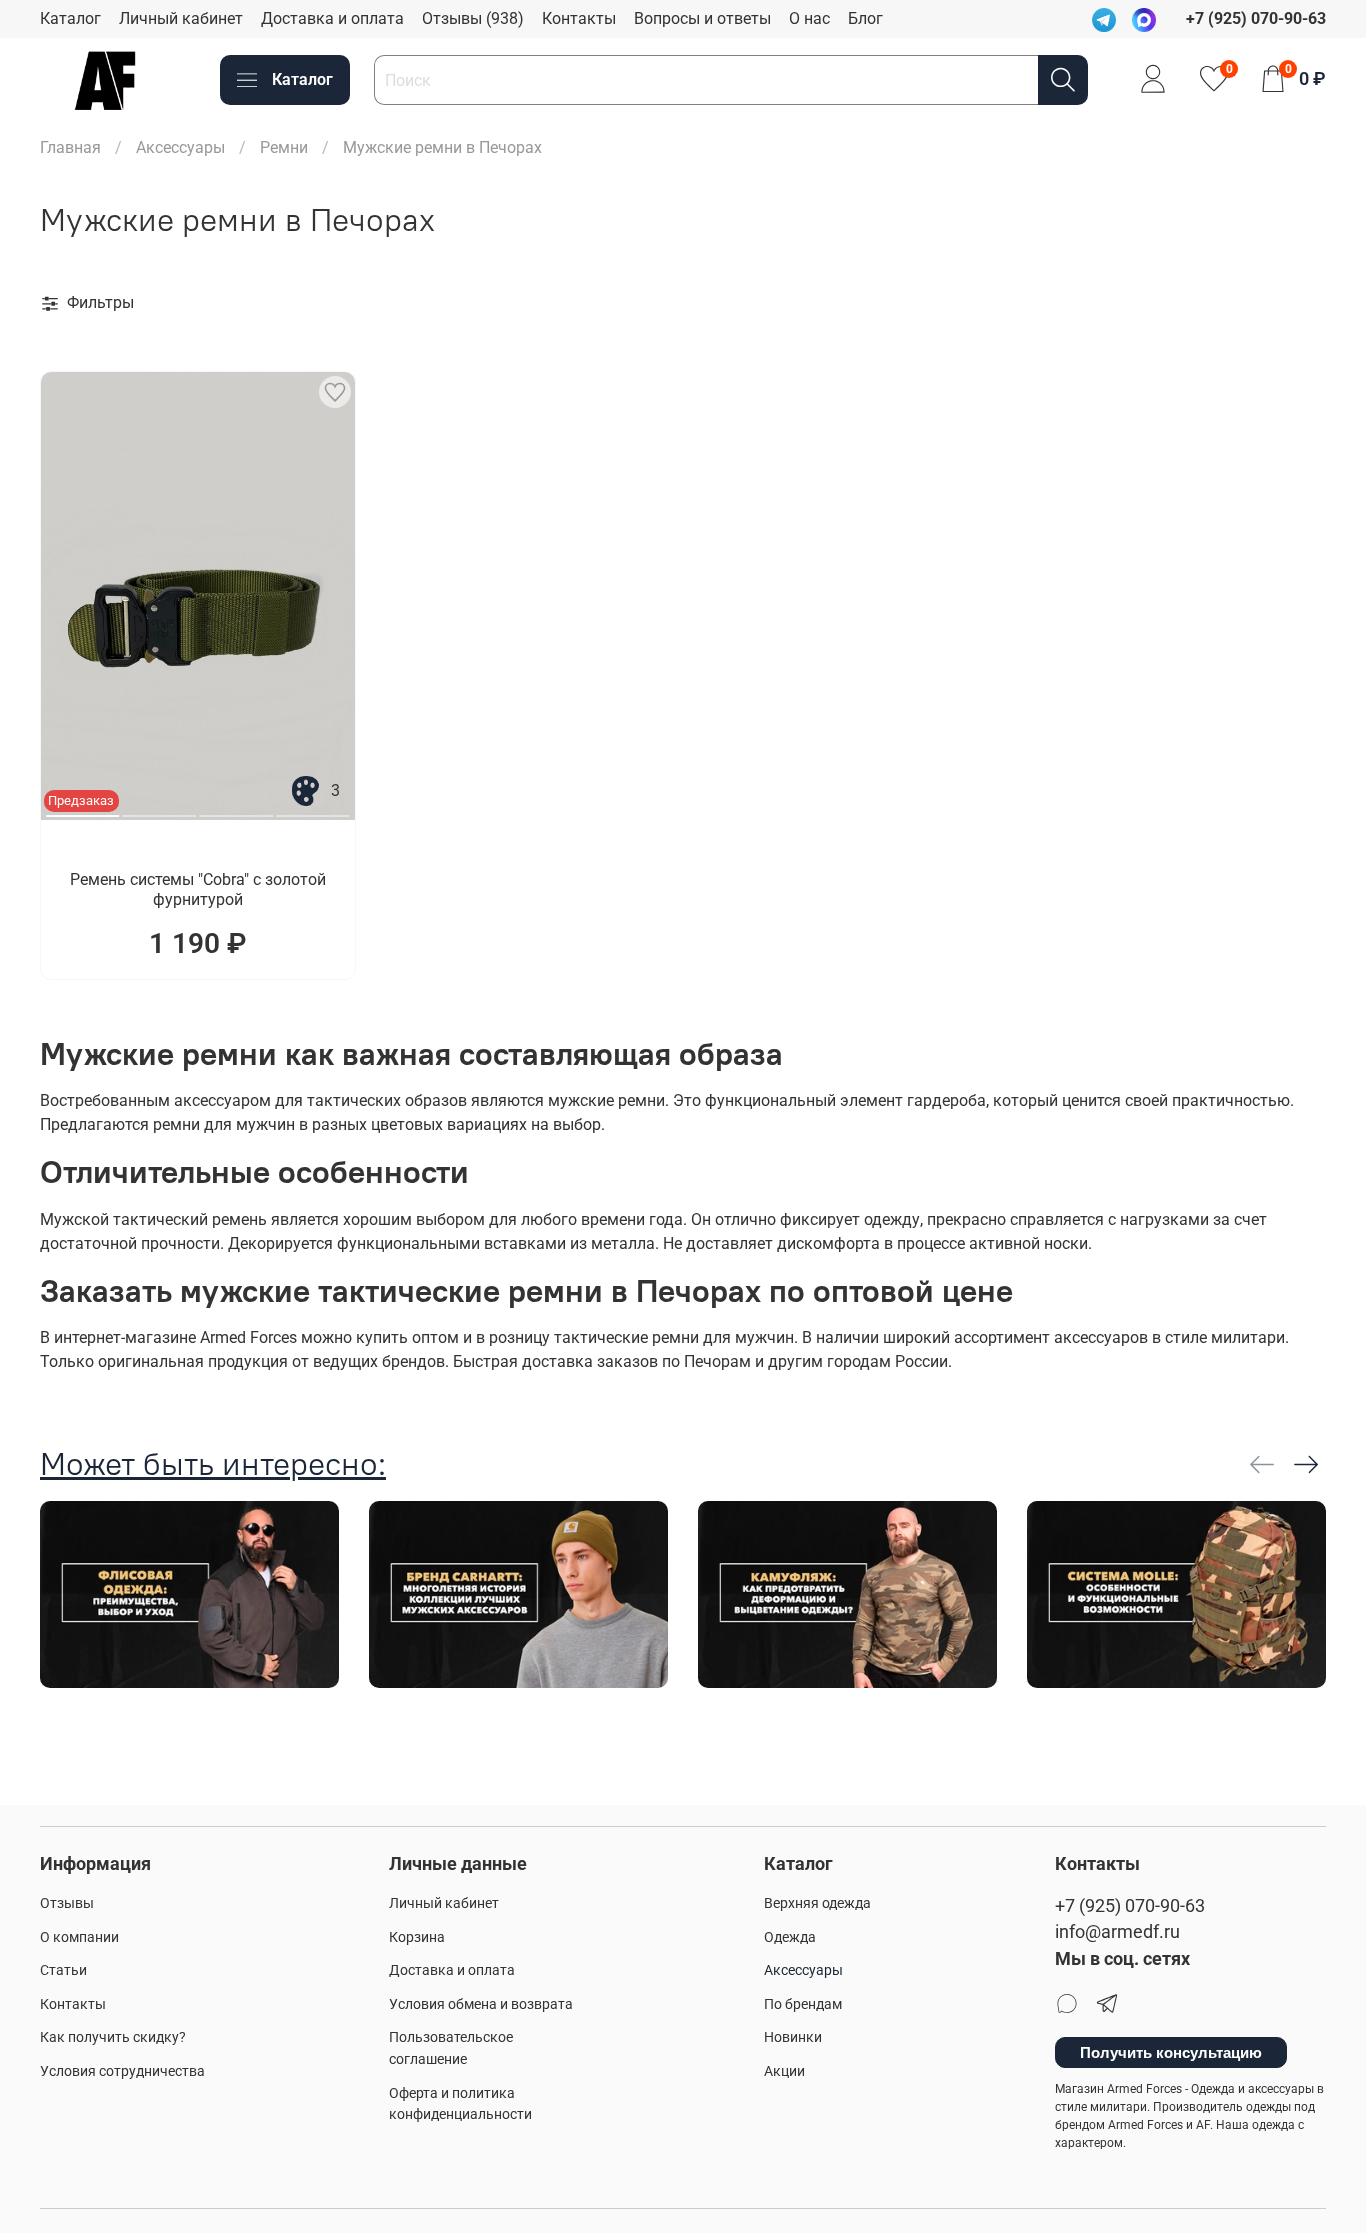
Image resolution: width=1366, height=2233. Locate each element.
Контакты (579, 18)
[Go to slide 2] (160, 808)
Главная (70, 147)
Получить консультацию (1171, 2052)
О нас (809, 18)
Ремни (284, 147)
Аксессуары (180, 147)
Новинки (793, 2037)
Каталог (70, 18)
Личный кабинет (181, 18)
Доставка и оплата (332, 18)
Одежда (790, 1937)
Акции (784, 2071)
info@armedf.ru (1117, 1932)
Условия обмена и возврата (481, 2004)
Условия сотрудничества (122, 2071)
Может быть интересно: (213, 1463)
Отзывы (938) (473, 18)
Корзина (417, 1937)
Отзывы (67, 1903)
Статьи (63, 1970)
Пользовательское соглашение (451, 2048)
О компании (79, 1937)
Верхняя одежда (817, 1903)
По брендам (803, 2004)
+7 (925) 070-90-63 (1130, 1906)
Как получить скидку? (113, 2037)
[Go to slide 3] (236, 808)
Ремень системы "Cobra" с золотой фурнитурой (198, 889)
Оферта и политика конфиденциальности (460, 2104)
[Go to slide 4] (313, 808)
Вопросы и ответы (702, 18)
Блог (865, 18)
